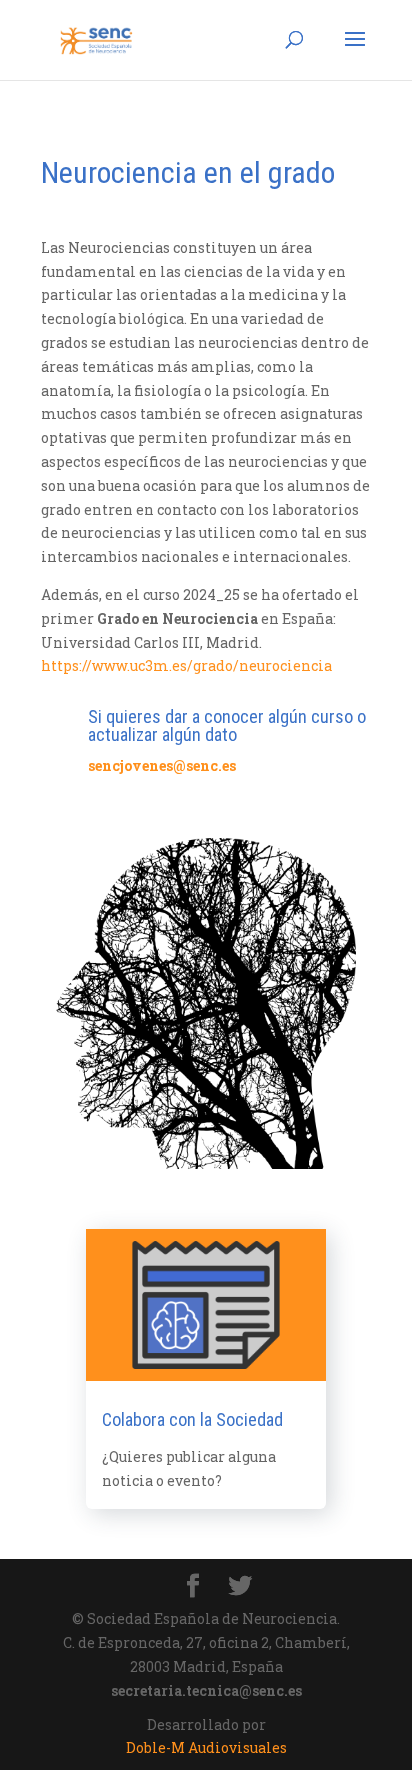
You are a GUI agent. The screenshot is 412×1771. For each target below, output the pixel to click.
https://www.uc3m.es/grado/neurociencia (186, 665)
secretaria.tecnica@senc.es (206, 1690)
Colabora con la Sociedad (192, 1419)
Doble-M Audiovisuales (206, 1747)
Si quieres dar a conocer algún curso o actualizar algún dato (227, 725)
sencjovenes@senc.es (162, 765)
